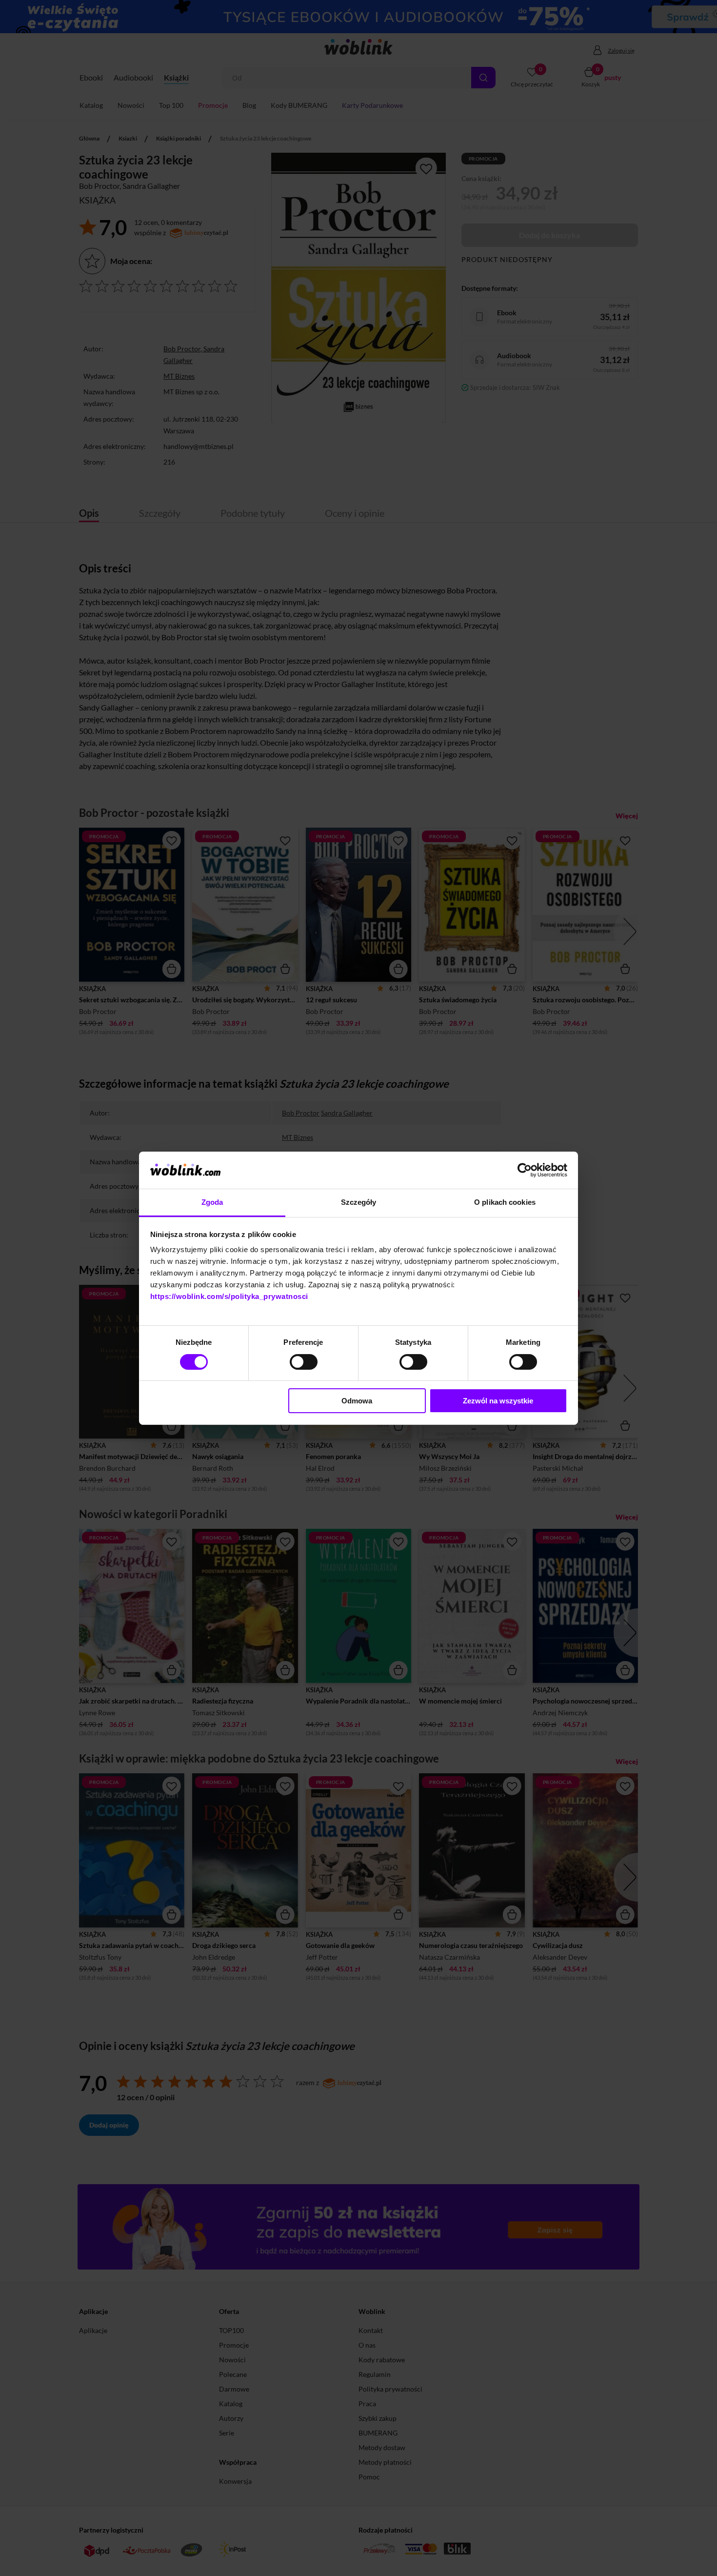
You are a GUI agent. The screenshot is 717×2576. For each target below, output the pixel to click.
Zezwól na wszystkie (498, 1401)
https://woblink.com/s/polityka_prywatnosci (229, 1296)
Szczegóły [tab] (359, 1202)
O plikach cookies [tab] (505, 1202)
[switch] (304, 1362)
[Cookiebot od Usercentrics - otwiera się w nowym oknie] (525, 1170)
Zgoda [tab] (212, 1202)
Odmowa (357, 1401)
